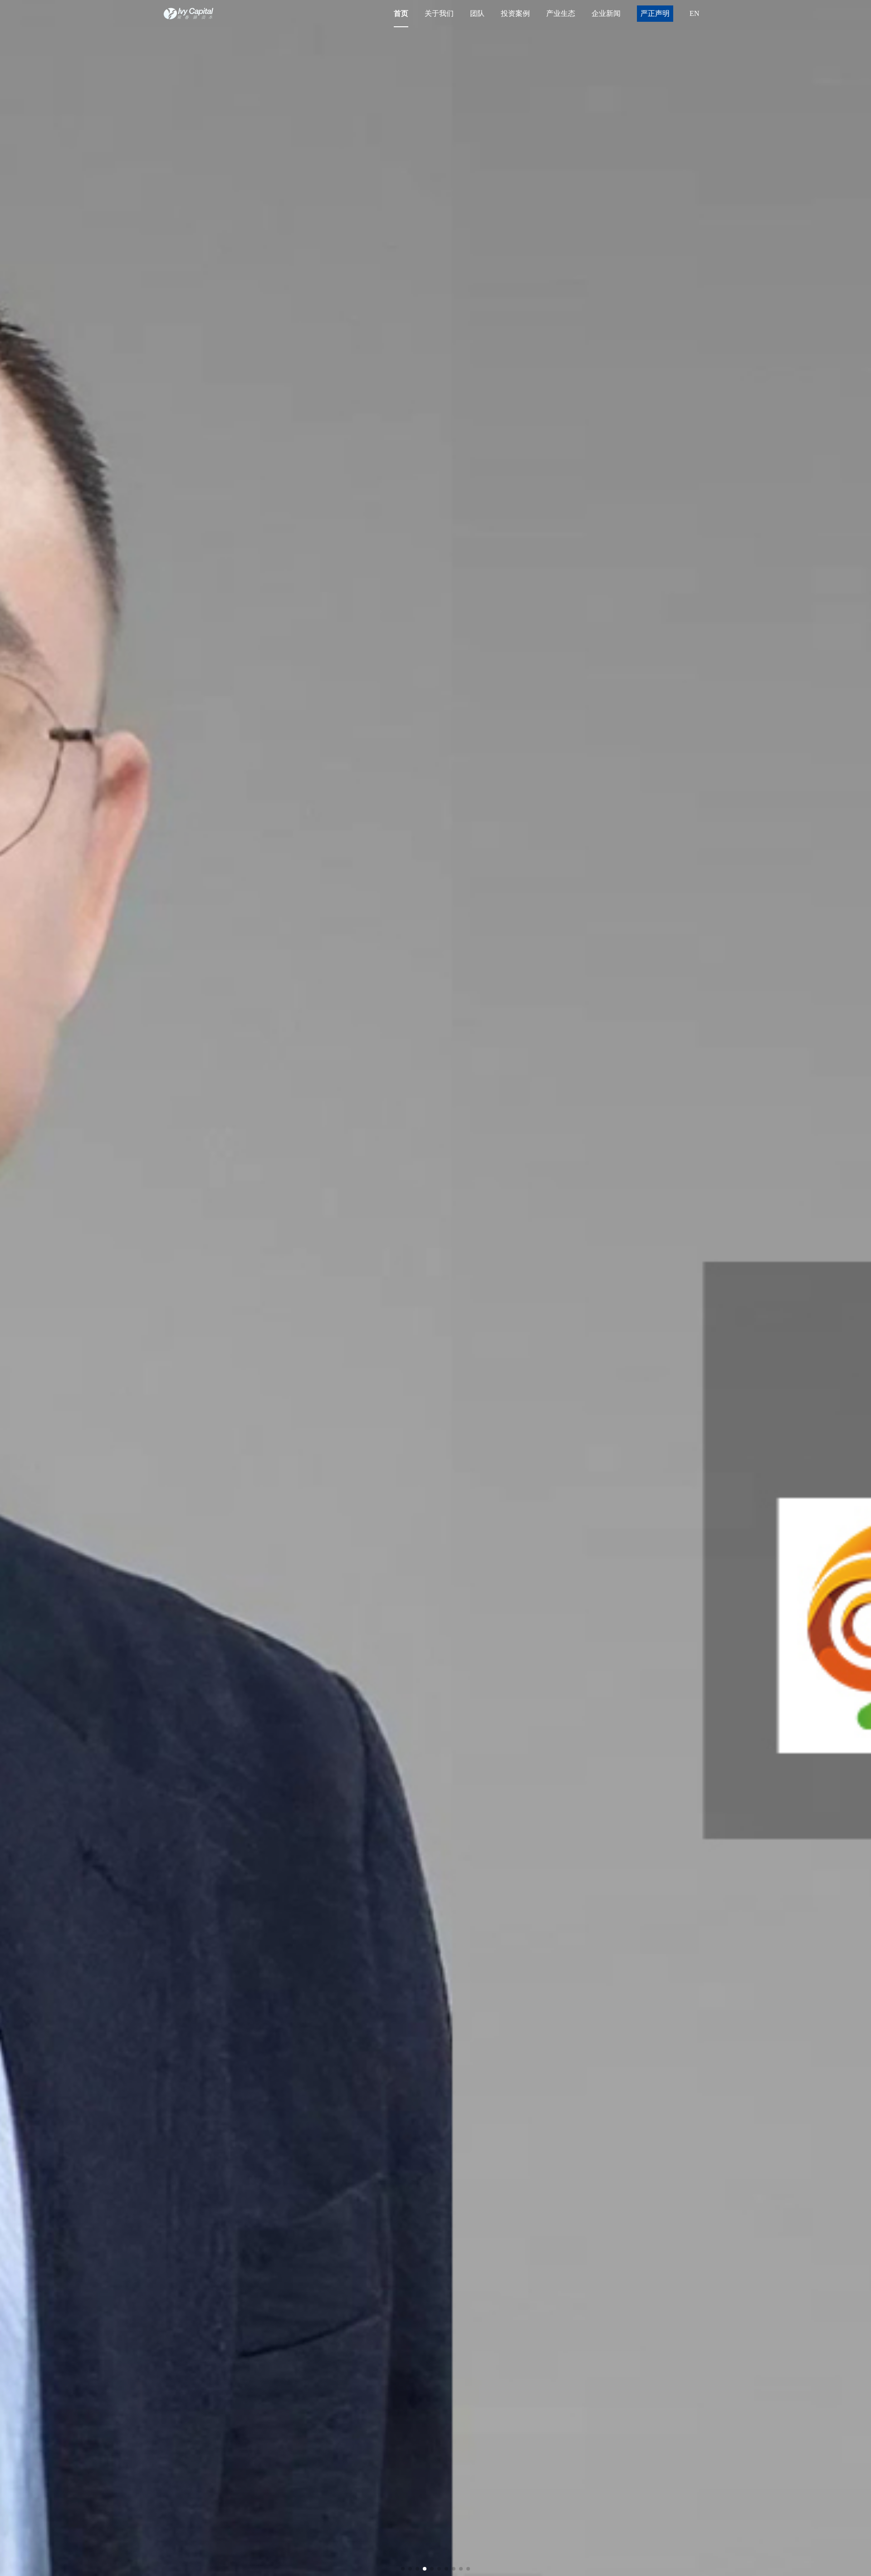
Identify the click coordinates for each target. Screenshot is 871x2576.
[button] (403, 2569)
